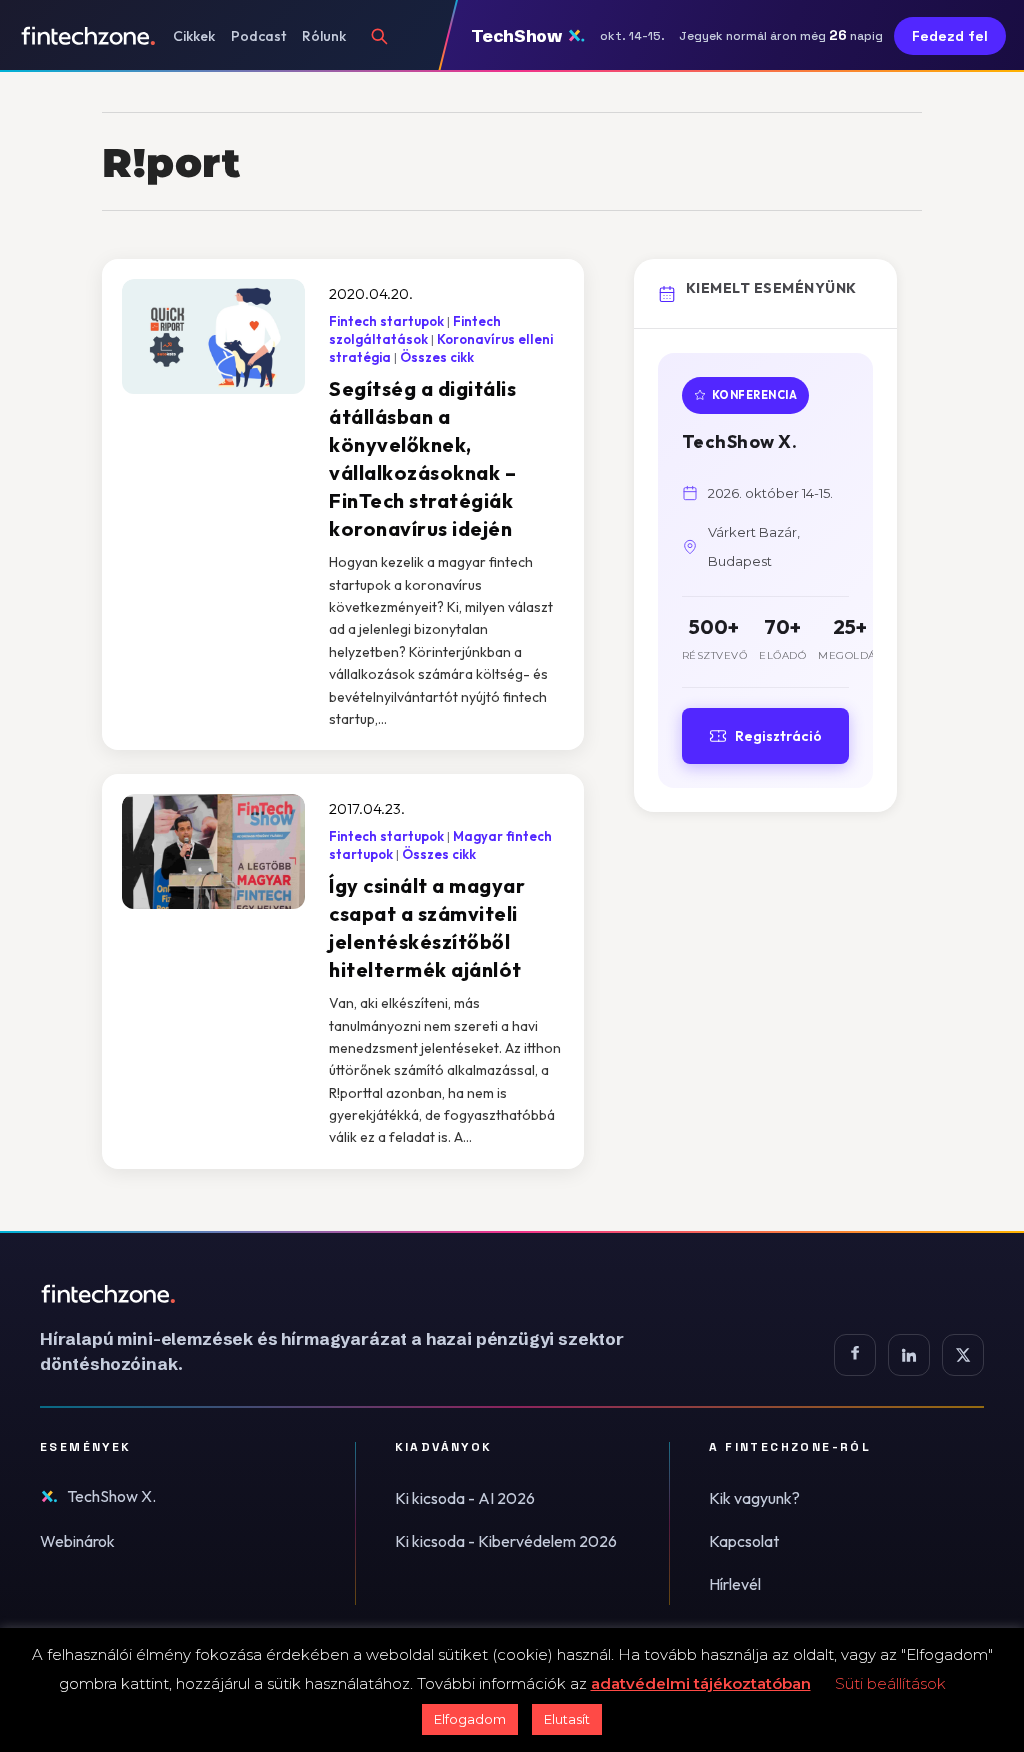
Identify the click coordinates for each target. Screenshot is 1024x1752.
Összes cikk (437, 357)
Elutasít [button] (567, 1719)
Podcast (258, 36)
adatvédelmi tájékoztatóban (701, 1683)
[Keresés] (379, 36)
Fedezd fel (950, 36)
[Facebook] (855, 1355)
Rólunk (324, 36)
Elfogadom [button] (470, 1719)
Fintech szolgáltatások (415, 330)
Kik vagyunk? (754, 1498)
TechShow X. (111, 1496)
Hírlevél (735, 1584)
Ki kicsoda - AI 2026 (465, 1498)
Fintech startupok (386, 321)
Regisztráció (778, 736)
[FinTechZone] (360, 1294)
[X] (963, 1355)
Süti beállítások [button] (890, 1683)
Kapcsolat (744, 1541)
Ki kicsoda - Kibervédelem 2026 (506, 1541)
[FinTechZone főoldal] (88, 36)
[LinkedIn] (909, 1355)
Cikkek (194, 36)
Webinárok (77, 1541)
